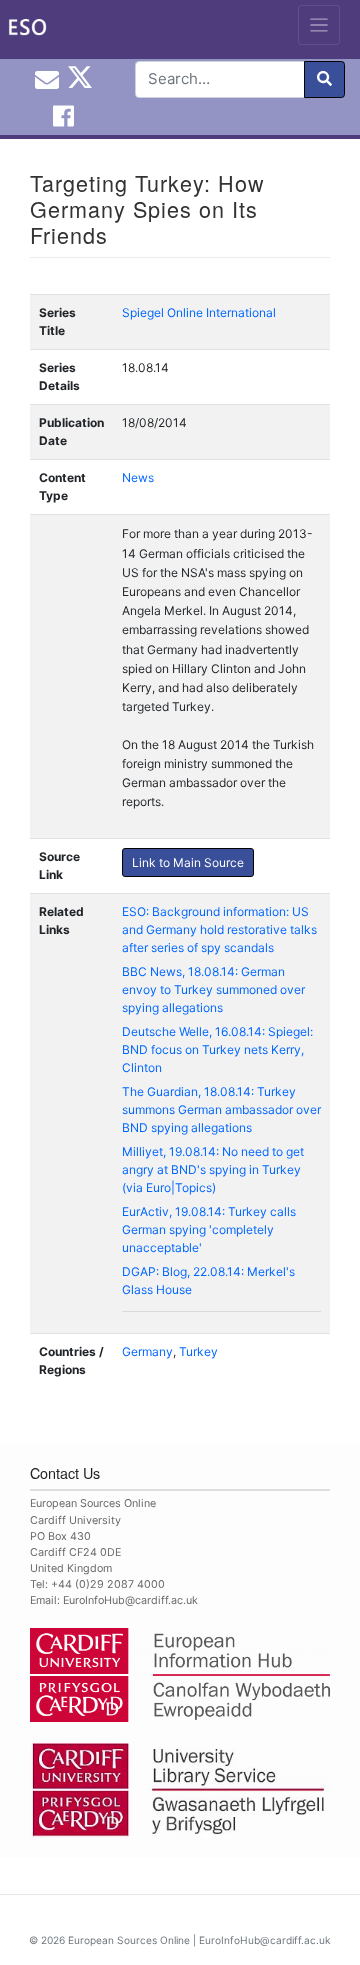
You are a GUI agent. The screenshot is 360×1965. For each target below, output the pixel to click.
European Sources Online (129, 1940)
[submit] (324, 79)
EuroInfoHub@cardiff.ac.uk (130, 1600)
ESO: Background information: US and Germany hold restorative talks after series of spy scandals (219, 929)
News (138, 477)
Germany (147, 1351)
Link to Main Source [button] (188, 862)
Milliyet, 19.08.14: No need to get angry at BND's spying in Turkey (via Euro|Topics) (213, 1169)
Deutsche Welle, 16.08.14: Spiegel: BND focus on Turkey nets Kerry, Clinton (217, 1049)
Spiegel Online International (199, 312)
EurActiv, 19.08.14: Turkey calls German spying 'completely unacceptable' (209, 1229)
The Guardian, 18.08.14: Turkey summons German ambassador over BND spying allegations (221, 1109)
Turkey (198, 1351)
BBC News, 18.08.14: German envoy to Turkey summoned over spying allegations (213, 989)
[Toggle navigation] (319, 25)
